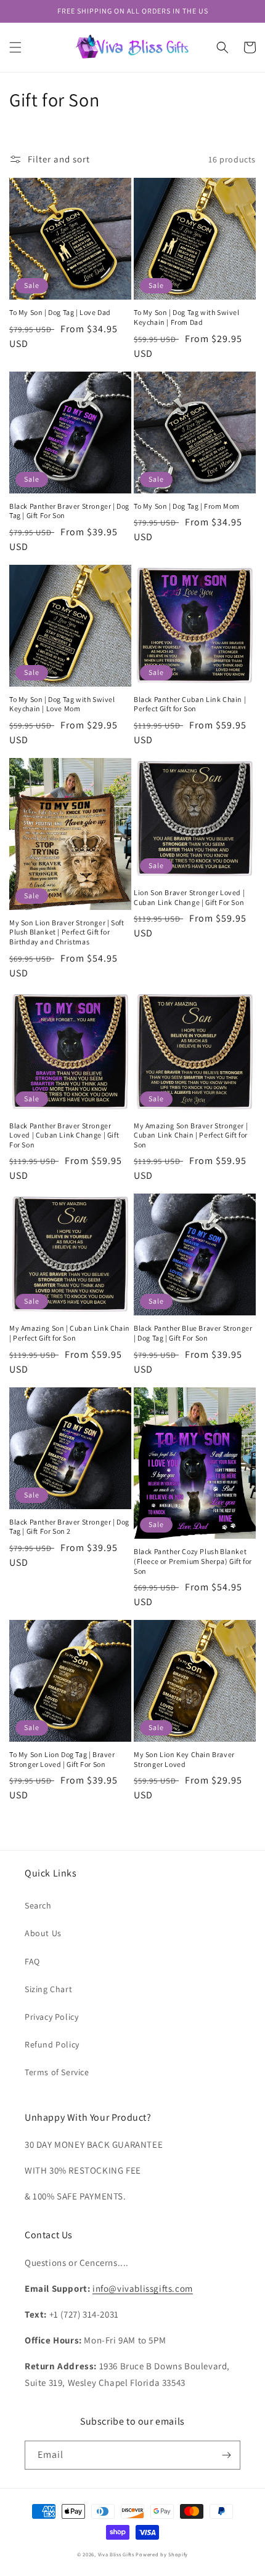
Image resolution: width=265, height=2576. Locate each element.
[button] (15, 47)
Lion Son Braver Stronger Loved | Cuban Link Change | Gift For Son (189, 897)
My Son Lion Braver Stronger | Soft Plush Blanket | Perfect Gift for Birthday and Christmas (67, 932)
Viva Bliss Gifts (116, 2554)
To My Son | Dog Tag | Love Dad (60, 312)
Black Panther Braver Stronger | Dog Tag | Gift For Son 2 (69, 1527)
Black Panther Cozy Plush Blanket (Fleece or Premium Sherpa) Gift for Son (193, 1561)
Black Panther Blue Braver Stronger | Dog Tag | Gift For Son (193, 1333)
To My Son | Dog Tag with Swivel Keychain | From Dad (187, 317)
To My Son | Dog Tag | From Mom (187, 506)
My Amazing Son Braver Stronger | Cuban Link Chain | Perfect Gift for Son (191, 1135)
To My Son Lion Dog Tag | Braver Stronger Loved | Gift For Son (62, 1759)
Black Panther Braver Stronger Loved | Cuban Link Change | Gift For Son (64, 1135)
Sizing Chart (48, 1989)
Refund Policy (52, 2044)
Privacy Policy (51, 2017)
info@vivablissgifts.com (143, 2288)
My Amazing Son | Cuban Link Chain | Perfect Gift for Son (70, 1333)
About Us (43, 1933)
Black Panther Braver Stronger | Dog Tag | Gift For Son (69, 511)
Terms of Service (57, 2072)
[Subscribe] (226, 2455)
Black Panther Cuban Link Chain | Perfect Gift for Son (190, 704)
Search (38, 1905)
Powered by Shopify (162, 2554)
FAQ (32, 1961)
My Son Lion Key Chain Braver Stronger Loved (184, 1759)
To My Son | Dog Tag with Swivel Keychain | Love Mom (62, 704)
